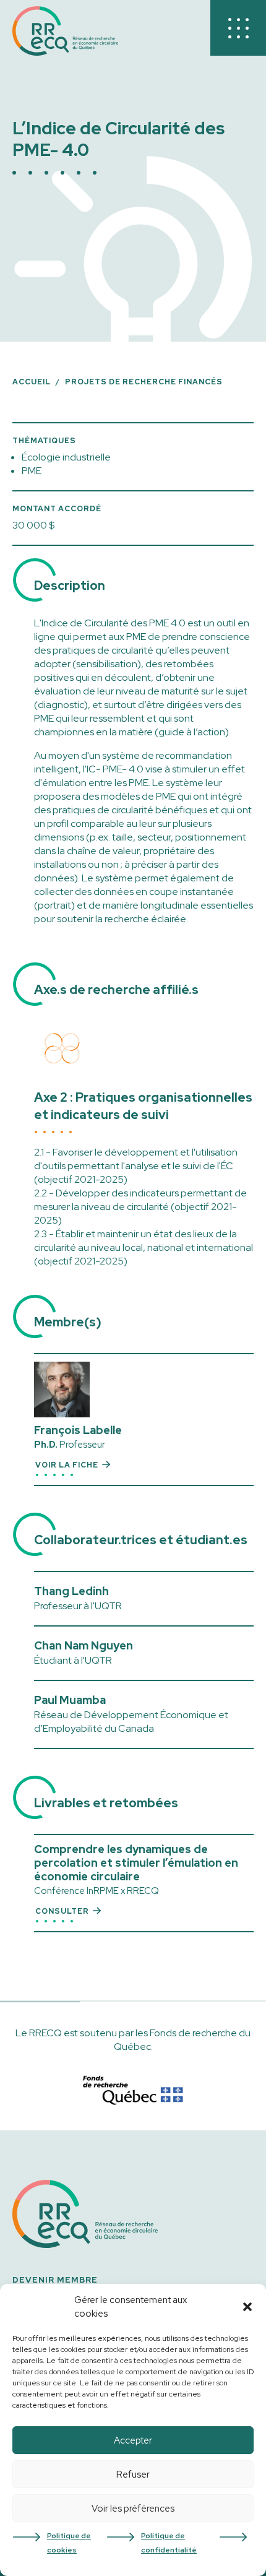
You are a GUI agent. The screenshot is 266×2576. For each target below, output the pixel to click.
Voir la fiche (67, 1465)
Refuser (133, 2474)
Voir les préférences (133, 2509)
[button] (247, 2307)
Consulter (62, 1911)
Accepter (133, 2440)
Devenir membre (55, 2280)
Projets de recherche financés (144, 382)
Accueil (32, 382)
